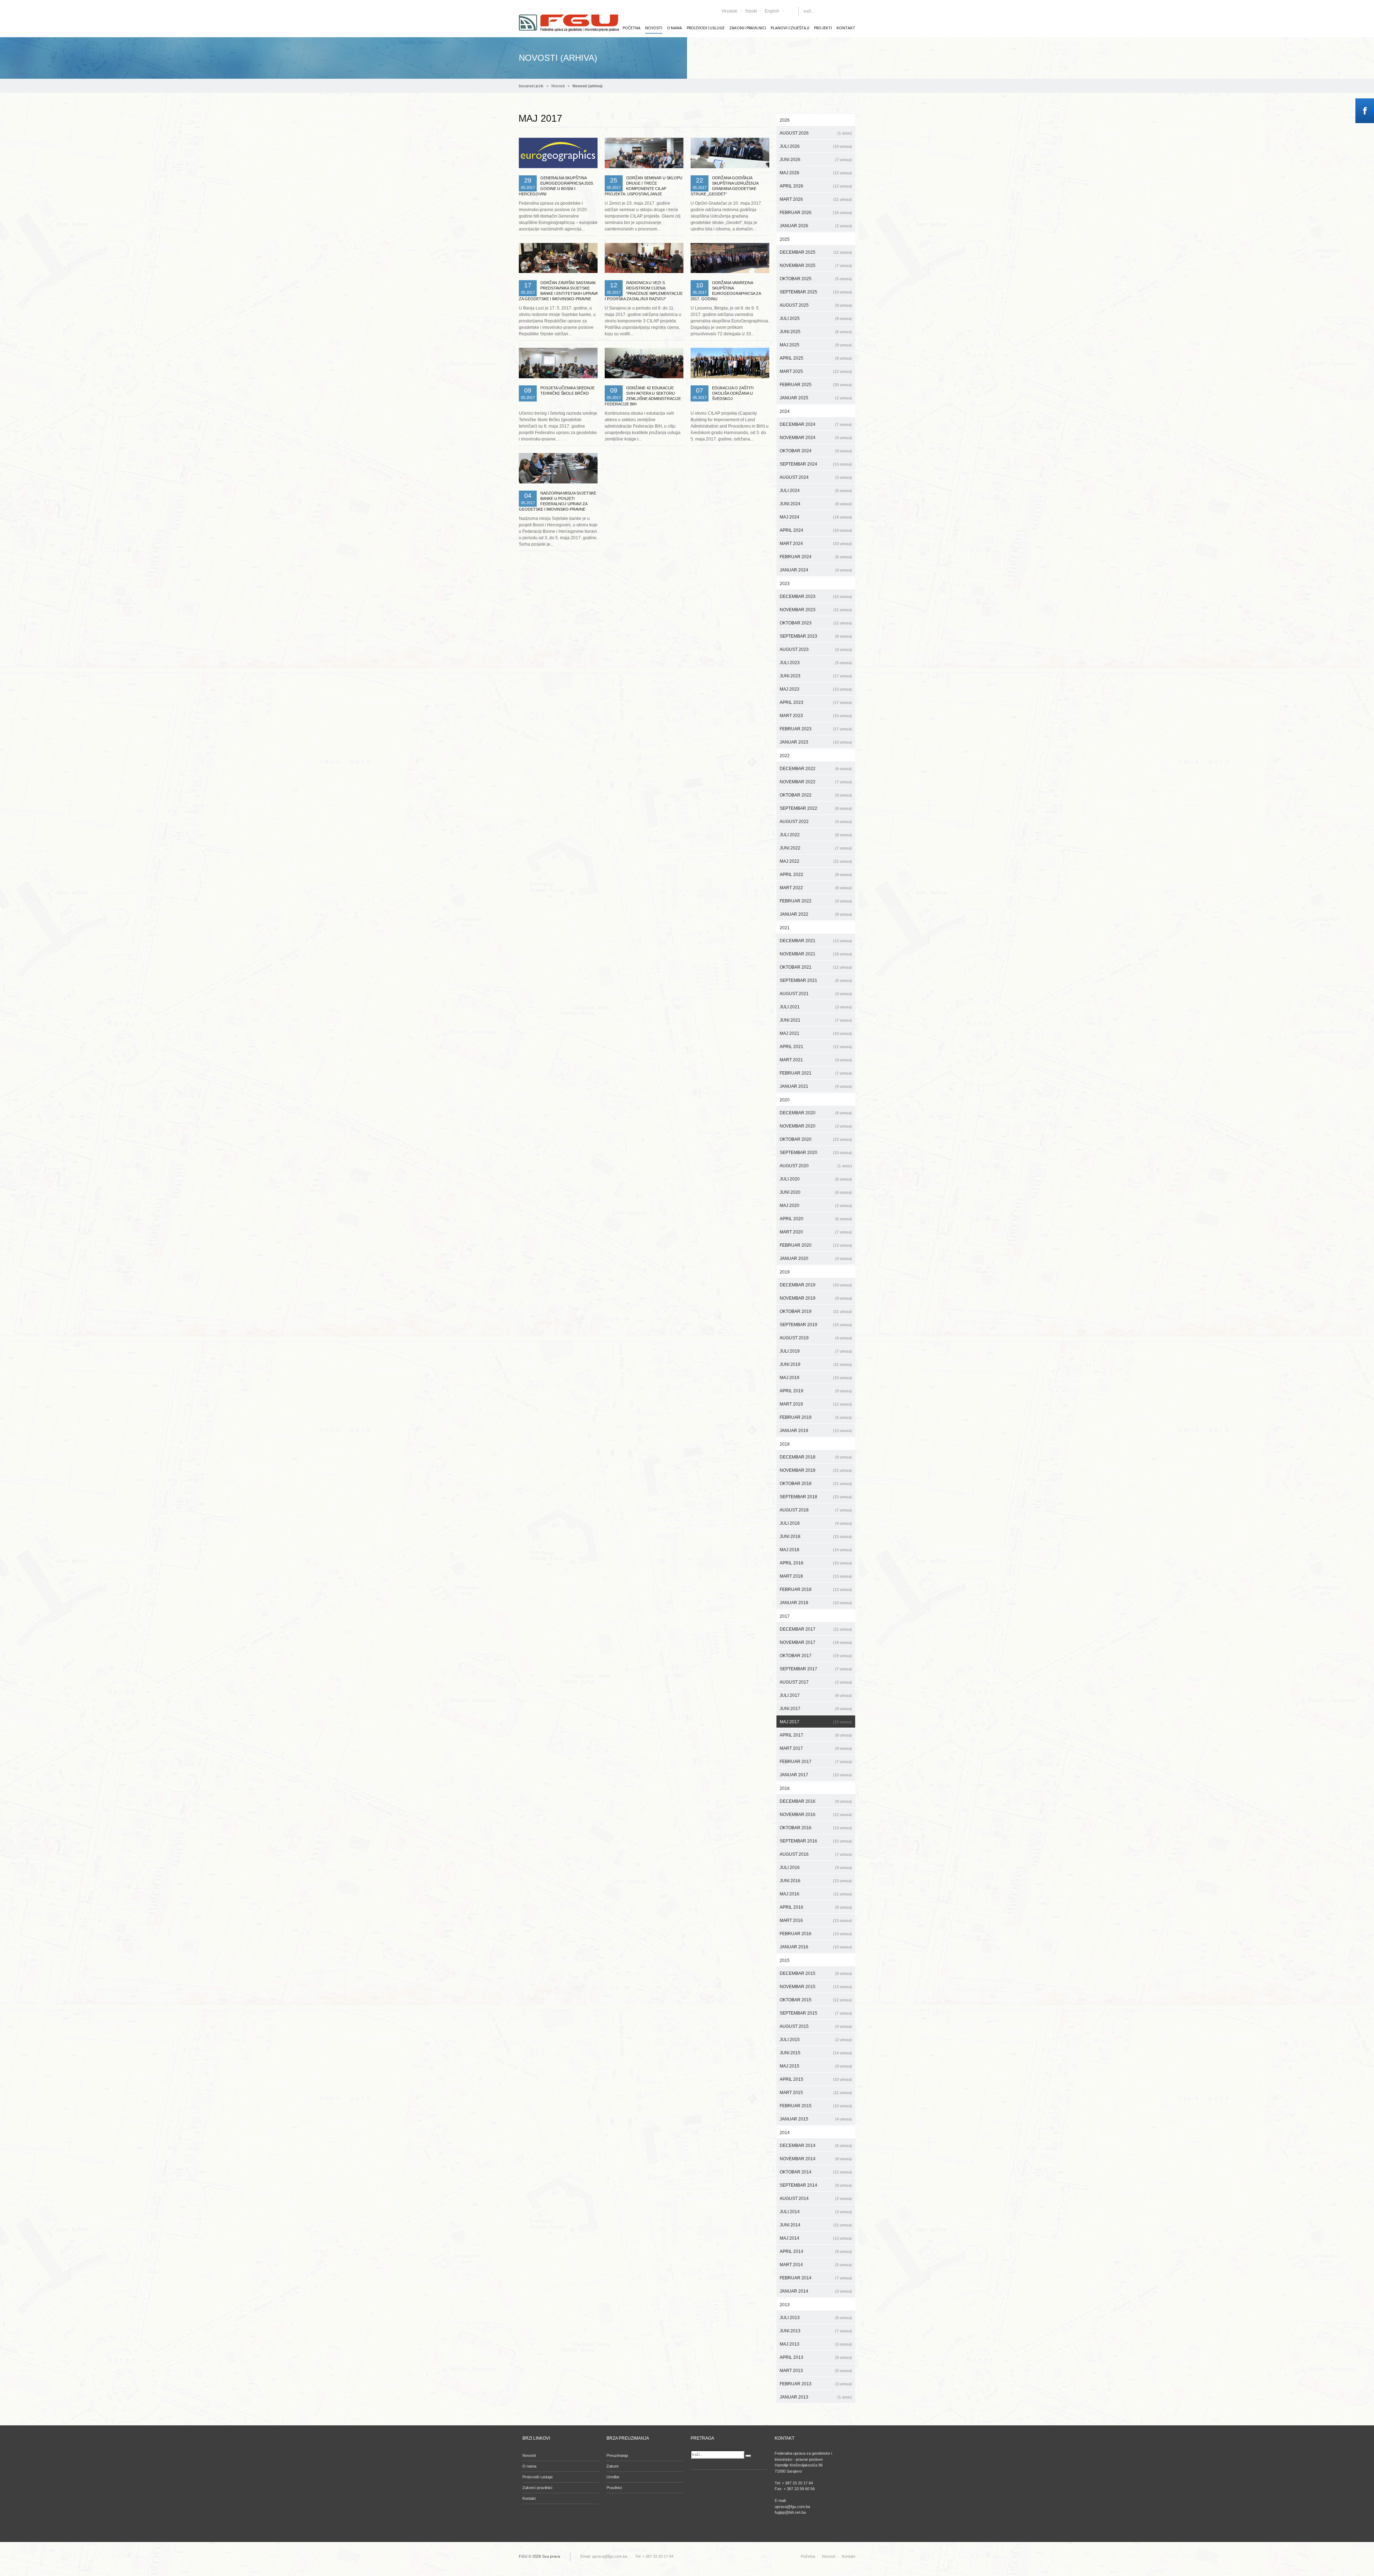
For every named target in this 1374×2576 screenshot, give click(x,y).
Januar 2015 (816, 2119)
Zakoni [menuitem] (612, 2466)
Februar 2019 (816, 1417)
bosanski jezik (531, 86)
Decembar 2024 (816, 424)
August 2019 (816, 1338)
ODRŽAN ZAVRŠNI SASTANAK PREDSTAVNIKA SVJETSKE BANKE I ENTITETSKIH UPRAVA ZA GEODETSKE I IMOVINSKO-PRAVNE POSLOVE (558, 293)
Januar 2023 (816, 742)
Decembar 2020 (816, 1113)
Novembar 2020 (816, 1126)
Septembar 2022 (816, 808)
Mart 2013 (816, 2371)
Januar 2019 (816, 1431)
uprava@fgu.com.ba (610, 2556)
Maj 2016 (816, 1894)
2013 (785, 2305)
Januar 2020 (816, 1258)
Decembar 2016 (816, 1801)
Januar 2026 (816, 226)
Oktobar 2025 (816, 279)
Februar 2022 (816, 901)
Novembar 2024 (816, 438)
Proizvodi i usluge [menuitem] (706, 28)
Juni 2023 (816, 676)
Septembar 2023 (816, 636)
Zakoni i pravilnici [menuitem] (748, 28)
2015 (785, 1961)
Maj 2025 (816, 345)
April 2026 (816, 186)
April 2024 (816, 530)
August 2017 (816, 1682)
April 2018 (816, 1563)
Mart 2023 (816, 716)
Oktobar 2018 (816, 1484)
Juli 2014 (816, 2212)
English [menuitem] (772, 11)
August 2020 (816, 1166)
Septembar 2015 (816, 2013)
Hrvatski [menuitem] (730, 11)
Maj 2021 (816, 1033)
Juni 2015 (816, 2053)
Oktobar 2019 (816, 1311)
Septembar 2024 (816, 464)
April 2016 (816, 1907)
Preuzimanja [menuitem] (617, 2455)
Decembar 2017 (816, 1629)
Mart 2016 (816, 1920)
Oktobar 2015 (816, 2000)
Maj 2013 (816, 2344)
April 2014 (816, 2251)
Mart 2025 (816, 371)
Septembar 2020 (816, 1153)
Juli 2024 (816, 491)
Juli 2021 (816, 1007)
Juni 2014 (816, 2225)
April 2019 (816, 1391)
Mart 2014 (816, 2265)
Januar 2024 (816, 570)
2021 (785, 928)
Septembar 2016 (816, 1841)
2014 (785, 2133)
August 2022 (816, 822)
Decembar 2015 (816, 1973)
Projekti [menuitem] (823, 28)
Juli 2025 (816, 318)
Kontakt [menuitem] (846, 28)
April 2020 (816, 1219)
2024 (785, 412)
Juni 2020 (816, 1192)
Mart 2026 (816, 199)
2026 (785, 120)
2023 (785, 584)
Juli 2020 (816, 1179)
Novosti (558, 86)
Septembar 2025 (816, 292)
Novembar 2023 (816, 610)
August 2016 (816, 1854)
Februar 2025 (816, 385)
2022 (785, 756)
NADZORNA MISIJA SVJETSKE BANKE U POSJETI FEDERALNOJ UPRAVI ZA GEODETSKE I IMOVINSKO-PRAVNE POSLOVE (557, 504)
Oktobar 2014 (816, 2172)
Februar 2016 (816, 1934)
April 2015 (816, 2079)
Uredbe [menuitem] (613, 2477)
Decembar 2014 (816, 2146)
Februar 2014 (816, 2278)
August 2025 (816, 305)
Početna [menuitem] (632, 28)
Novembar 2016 (816, 1815)
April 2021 (816, 1047)
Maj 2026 (816, 173)
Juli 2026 (816, 146)
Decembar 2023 (816, 596)
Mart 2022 (816, 888)
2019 (785, 1272)
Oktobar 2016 (816, 1828)
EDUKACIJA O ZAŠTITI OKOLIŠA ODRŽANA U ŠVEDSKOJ (733, 393)
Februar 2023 (816, 729)
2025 (785, 239)
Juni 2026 (816, 160)
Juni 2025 (816, 332)
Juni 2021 (816, 1020)
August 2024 (816, 477)
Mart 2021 (816, 1060)
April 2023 (816, 702)
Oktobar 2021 (816, 967)
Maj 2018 (816, 1550)
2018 (785, 1444)
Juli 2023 (816, 663)
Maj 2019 (816, 1378)
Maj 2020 (816, 1206)
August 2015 (816, 2026)
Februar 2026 (816, 213)
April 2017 (816, 1735)
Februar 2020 (816, 1245)
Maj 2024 (816, 517)
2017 (785, 1616)
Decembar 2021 (816, 941)
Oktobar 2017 (816, 1656)
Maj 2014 (816, 2238)
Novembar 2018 (816, 1470)
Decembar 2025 (816, 252)
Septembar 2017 (816, 1669)
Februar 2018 (816, 1589)
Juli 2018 (816, 1523)
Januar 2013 (816, 2397)
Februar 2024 (816, 557)
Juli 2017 (816, 1695)
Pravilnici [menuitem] (614, 2488)
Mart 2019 (816, 1404)
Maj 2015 (816, 2066)
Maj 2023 (816, 689)
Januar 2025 (816, 398)
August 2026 (816, 133)
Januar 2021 (816, 1086)
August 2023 (816, 649)
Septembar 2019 (816, 1325)
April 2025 (816, 358)
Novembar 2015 (816, 1987)
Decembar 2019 (816, 1285)
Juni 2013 (816, 2331)
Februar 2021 (816, 1073)
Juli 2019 (816, 1351)
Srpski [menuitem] (751, 11)
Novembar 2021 (816, 954)
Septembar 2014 (816, 2185)
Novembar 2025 (816, 266)
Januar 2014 (816, 2291)
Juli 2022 (816, 835)
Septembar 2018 (816, 1497)
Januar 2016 (816, 1947)
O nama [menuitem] (674, 28)
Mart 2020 (816, 1232)
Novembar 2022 (816, 782)
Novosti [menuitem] (654, 28)
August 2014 (816, 2198)
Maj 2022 (816, 861)
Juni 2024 (816, 504)
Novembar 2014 (816, 2159)
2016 (785, 1788)
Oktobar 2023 (816, 623)
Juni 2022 (816, 848)
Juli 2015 (816, 2040)
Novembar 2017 (816, 1642)
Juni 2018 (816, 1537)
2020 (785, 1100)
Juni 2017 (816, 1709)
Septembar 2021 (816, 980)
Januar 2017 (816, 1775)
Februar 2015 (816, 2106)
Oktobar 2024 (816, 451)
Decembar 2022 (816, 769)
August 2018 (816, 1510)
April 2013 (816, 2357)
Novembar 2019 (816, 1298)
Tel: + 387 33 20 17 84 (654, 2556)
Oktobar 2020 (816, 1139)
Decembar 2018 (816, 1457)
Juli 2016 (816, 1868)
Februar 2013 (816, 2384)
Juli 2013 (816, 2318)
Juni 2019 (816, 1364)
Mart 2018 (816, 1576)
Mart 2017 (816, 1748)
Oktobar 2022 (816, 795)
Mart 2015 (816, 2093)
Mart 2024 (816, 544)
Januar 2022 (816, 914)
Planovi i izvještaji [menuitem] (790, 28)
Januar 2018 (816, 1603)
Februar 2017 (816, 1762)
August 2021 (816, 994)
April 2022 (816, 875)
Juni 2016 (816, 1881)
